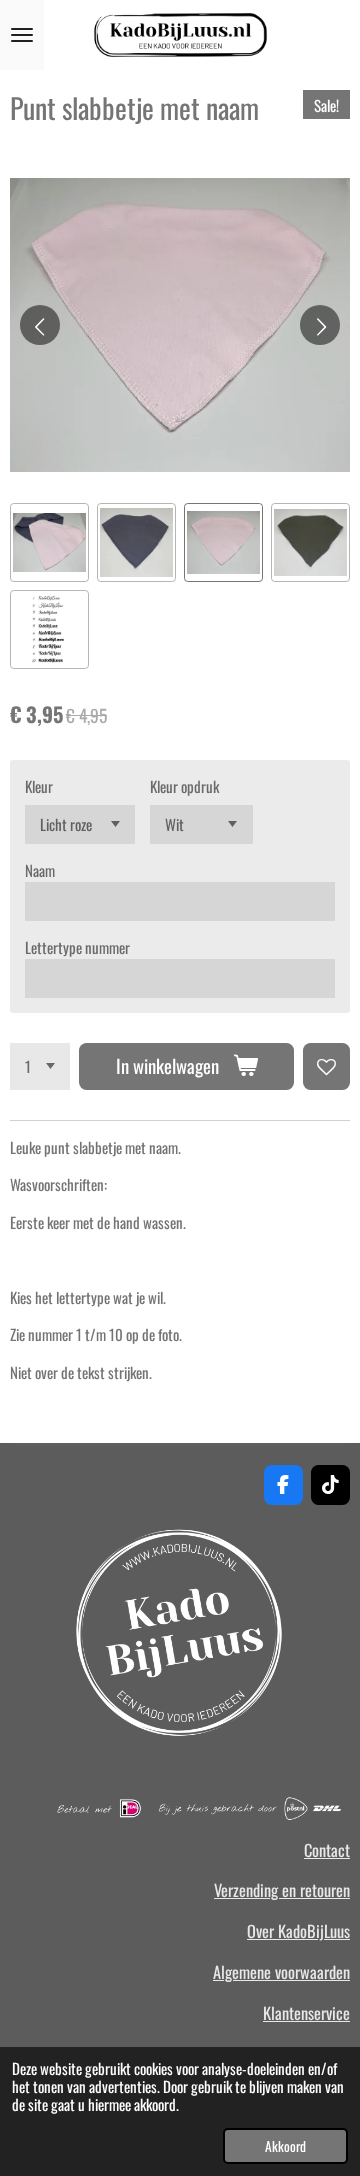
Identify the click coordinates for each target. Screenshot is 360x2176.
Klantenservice (306, 2013)
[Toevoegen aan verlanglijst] (326, 1066)
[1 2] (40, 1066)
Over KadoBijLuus (298, 1931)
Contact (327, 1850)
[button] (49, 542)
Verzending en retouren (282, 1890)
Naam (40, 870)
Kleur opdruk (184, 786)
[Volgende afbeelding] (320, 325)
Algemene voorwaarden (281, 1972)
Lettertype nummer (77, 947)
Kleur (39, 786)
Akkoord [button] (285, 2146)
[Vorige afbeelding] (40, 325)
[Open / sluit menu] (22, 35)
